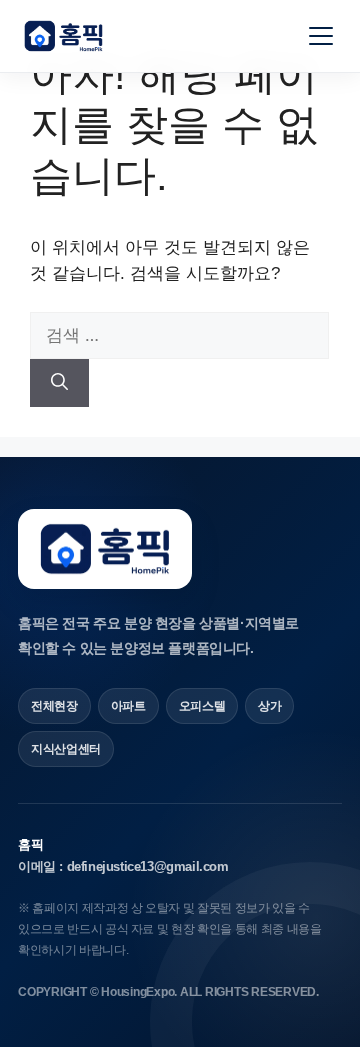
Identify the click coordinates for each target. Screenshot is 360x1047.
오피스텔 (202, 706)
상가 (269, 706)
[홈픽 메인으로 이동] (63, 36)
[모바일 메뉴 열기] (321, 36)
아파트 (128, 706)
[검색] (59, 383)
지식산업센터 (66, 749)
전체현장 (54, 706)
